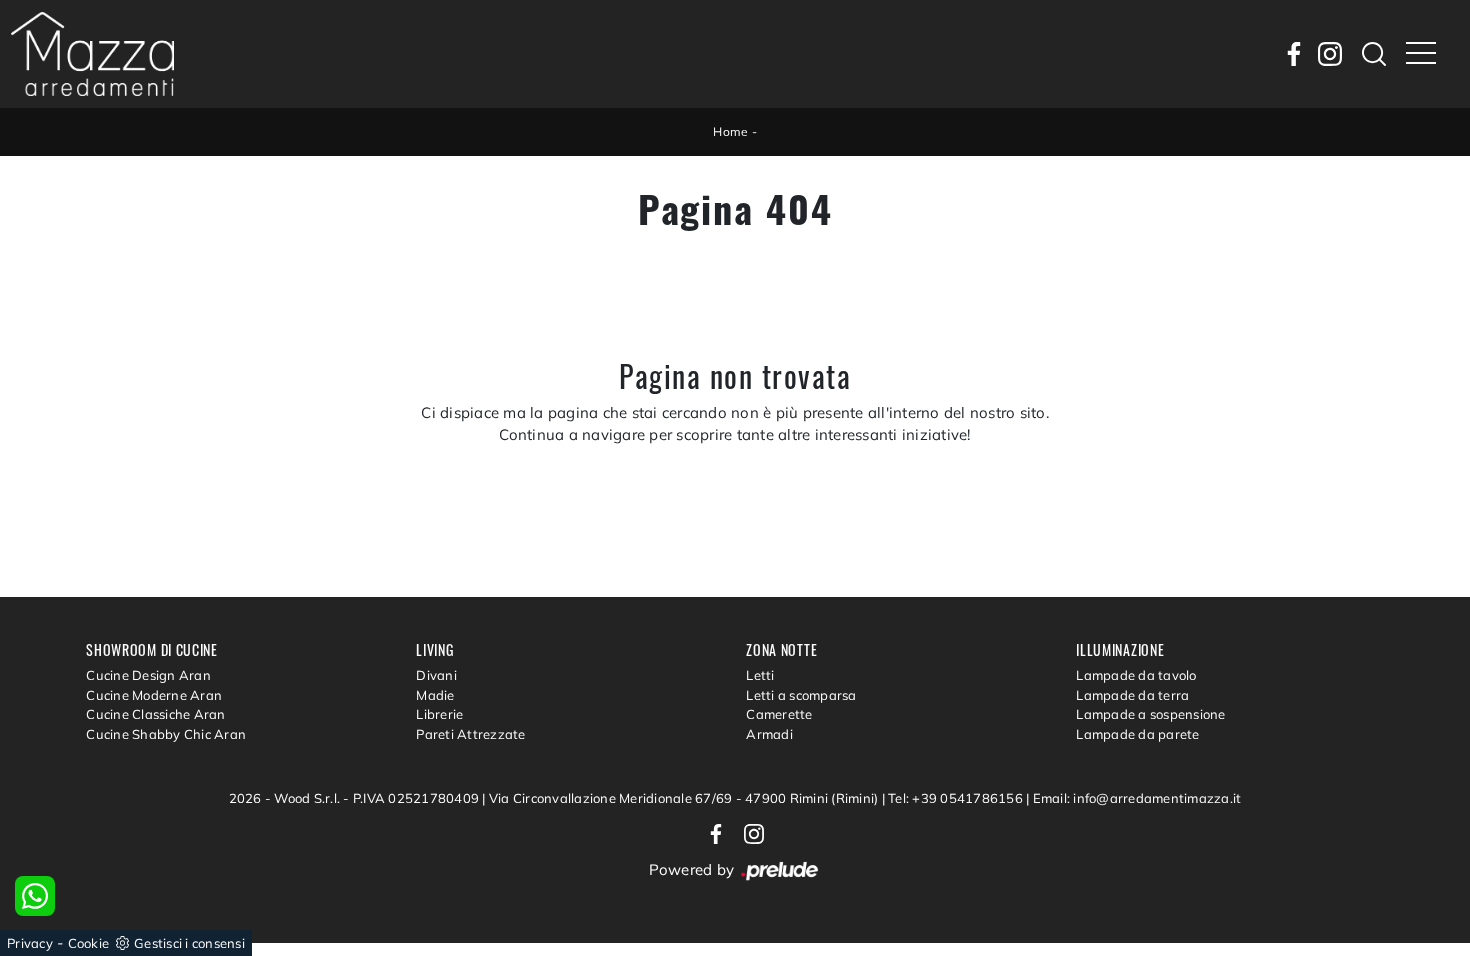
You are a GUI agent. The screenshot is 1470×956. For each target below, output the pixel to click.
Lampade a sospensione (1150, 714)
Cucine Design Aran (148, 675)
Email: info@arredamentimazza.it (1137, 798)
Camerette (779, 714)
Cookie (89, 943)
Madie (435, 695)
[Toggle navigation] (1421, 54)
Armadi (769, 734)
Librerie (439, 714)
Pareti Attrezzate (470, 734)
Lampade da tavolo (1136, 675)
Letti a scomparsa (801, 695)
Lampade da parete (1137, 734)
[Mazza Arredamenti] (92, 54)
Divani (436, 675)
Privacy (30, 943)
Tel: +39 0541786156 (957, 798)
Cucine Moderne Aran (154, 695)
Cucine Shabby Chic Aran (166, 734)
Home (730, 131)
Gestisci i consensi (189, 943)
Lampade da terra (1132, 695)
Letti (760, 675)
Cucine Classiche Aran (155, 714)
